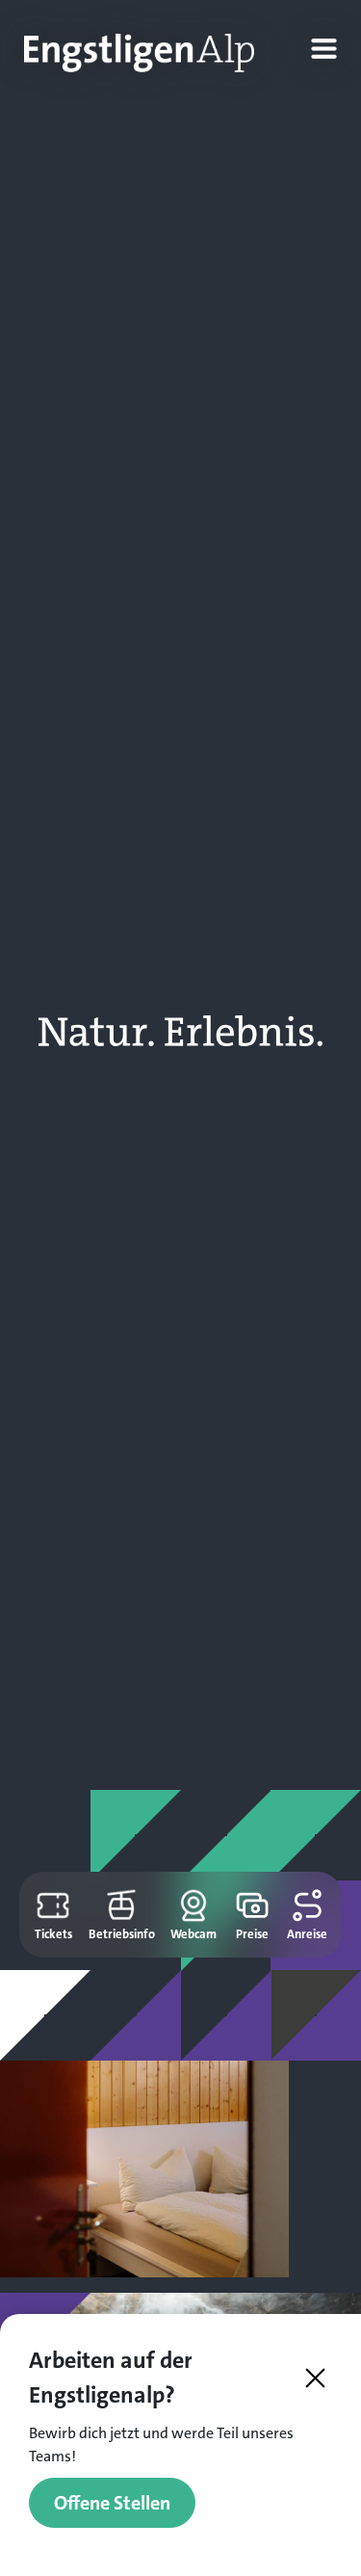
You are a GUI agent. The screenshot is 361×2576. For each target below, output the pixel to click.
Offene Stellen (112, 2503)
